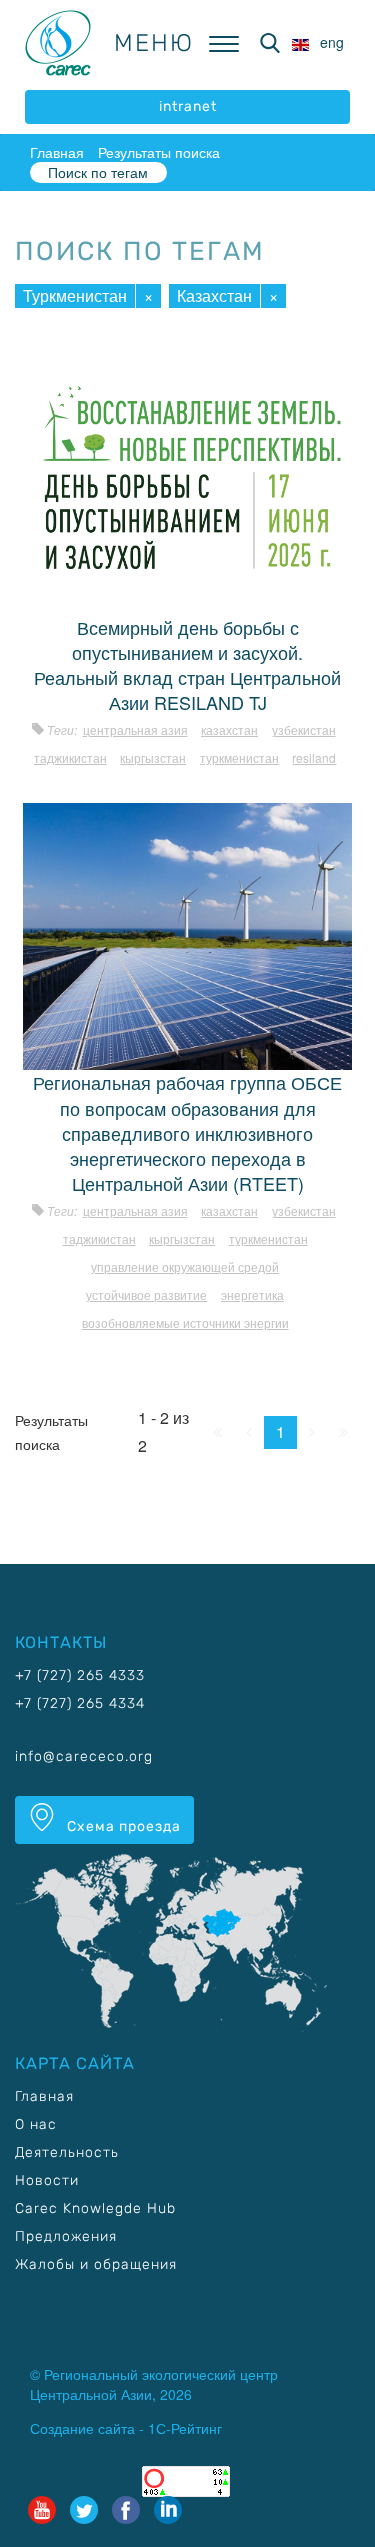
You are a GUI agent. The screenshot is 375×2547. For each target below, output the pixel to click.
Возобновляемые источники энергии (185, 1322)
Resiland (314, 757)
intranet (188, 106)
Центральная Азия (135, 729)
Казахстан (214, 295)
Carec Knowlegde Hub (95, 2208)
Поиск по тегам (98, 172)
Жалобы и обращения (96, 2264)
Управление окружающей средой (185, 1266)
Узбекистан (304, 729)
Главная (57, 152)
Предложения (66, 2236)
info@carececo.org (84, 1756)
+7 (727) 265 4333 (80, 1675)
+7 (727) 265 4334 (80, 1703)
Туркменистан (75, 295)
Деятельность (67, 2152)
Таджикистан (70, 757)
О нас (36, 2124)
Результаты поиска (159, 152)
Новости (47, 2180)
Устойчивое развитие (146, 1294)
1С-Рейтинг (185, 2428)
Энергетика (252, 1294)
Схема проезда (122, 1826)
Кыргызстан (153, 757)
